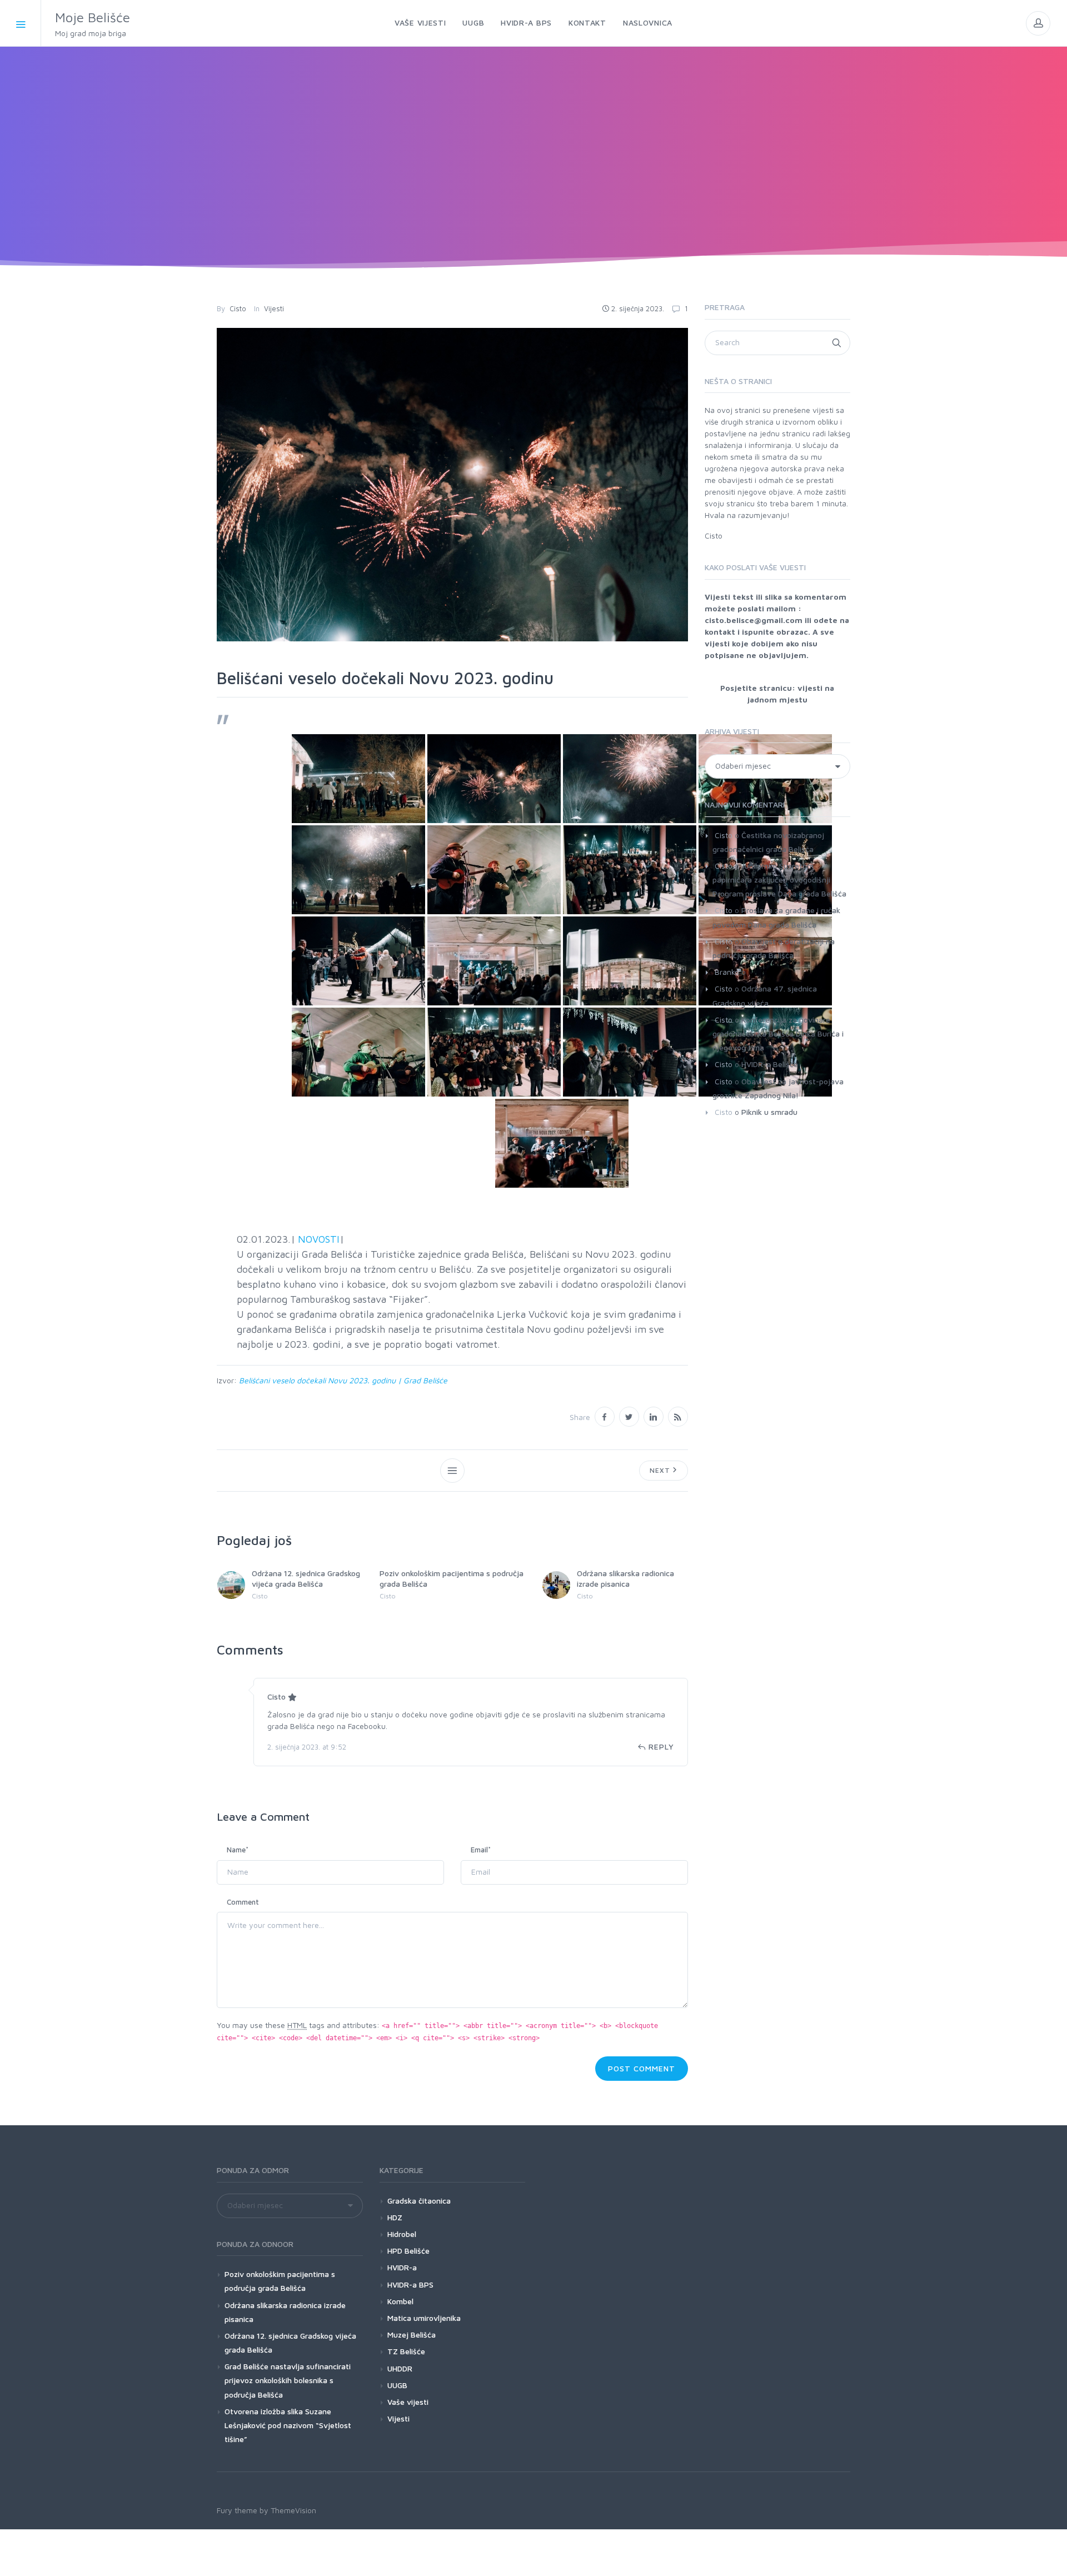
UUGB (397, 2385)
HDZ (395, 2217)
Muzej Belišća (412, 2335)
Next (661, 1470)
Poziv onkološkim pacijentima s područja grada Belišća (280, 2281)
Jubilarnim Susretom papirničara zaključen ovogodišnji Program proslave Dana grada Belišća (779, 880)
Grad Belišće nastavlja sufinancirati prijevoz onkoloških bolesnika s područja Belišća (288, 2380)
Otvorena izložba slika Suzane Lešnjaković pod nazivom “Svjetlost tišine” (288, 2425)
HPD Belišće (408, 2251)
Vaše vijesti (408, 2402)
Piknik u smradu (769, 1112)
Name (238, 1850)
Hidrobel (402, 2234)
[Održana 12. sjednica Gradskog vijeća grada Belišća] (231, 1585)
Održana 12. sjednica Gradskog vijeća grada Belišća (306, 1578)
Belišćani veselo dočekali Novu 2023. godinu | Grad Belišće (343, 1380)
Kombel (400, 2301)
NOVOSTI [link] (319, 1239)
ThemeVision (293, 2510)
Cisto (238, 308)
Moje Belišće (93, 24)
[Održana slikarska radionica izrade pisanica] (556, 1585)
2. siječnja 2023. (638, 308)
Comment (243, 1902)
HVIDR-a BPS (410, 2284)
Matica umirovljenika (424, 2318)
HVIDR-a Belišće (770, 1064)
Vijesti (274, 308)
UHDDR (400, 2368)
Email (481, 1850)
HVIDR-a (402, 2267)
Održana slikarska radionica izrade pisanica (625, 1578)
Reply (661, 1747)
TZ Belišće (406, 2351)
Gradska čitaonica (419, 2201)
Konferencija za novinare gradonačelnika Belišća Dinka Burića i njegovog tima (778, 1033)
